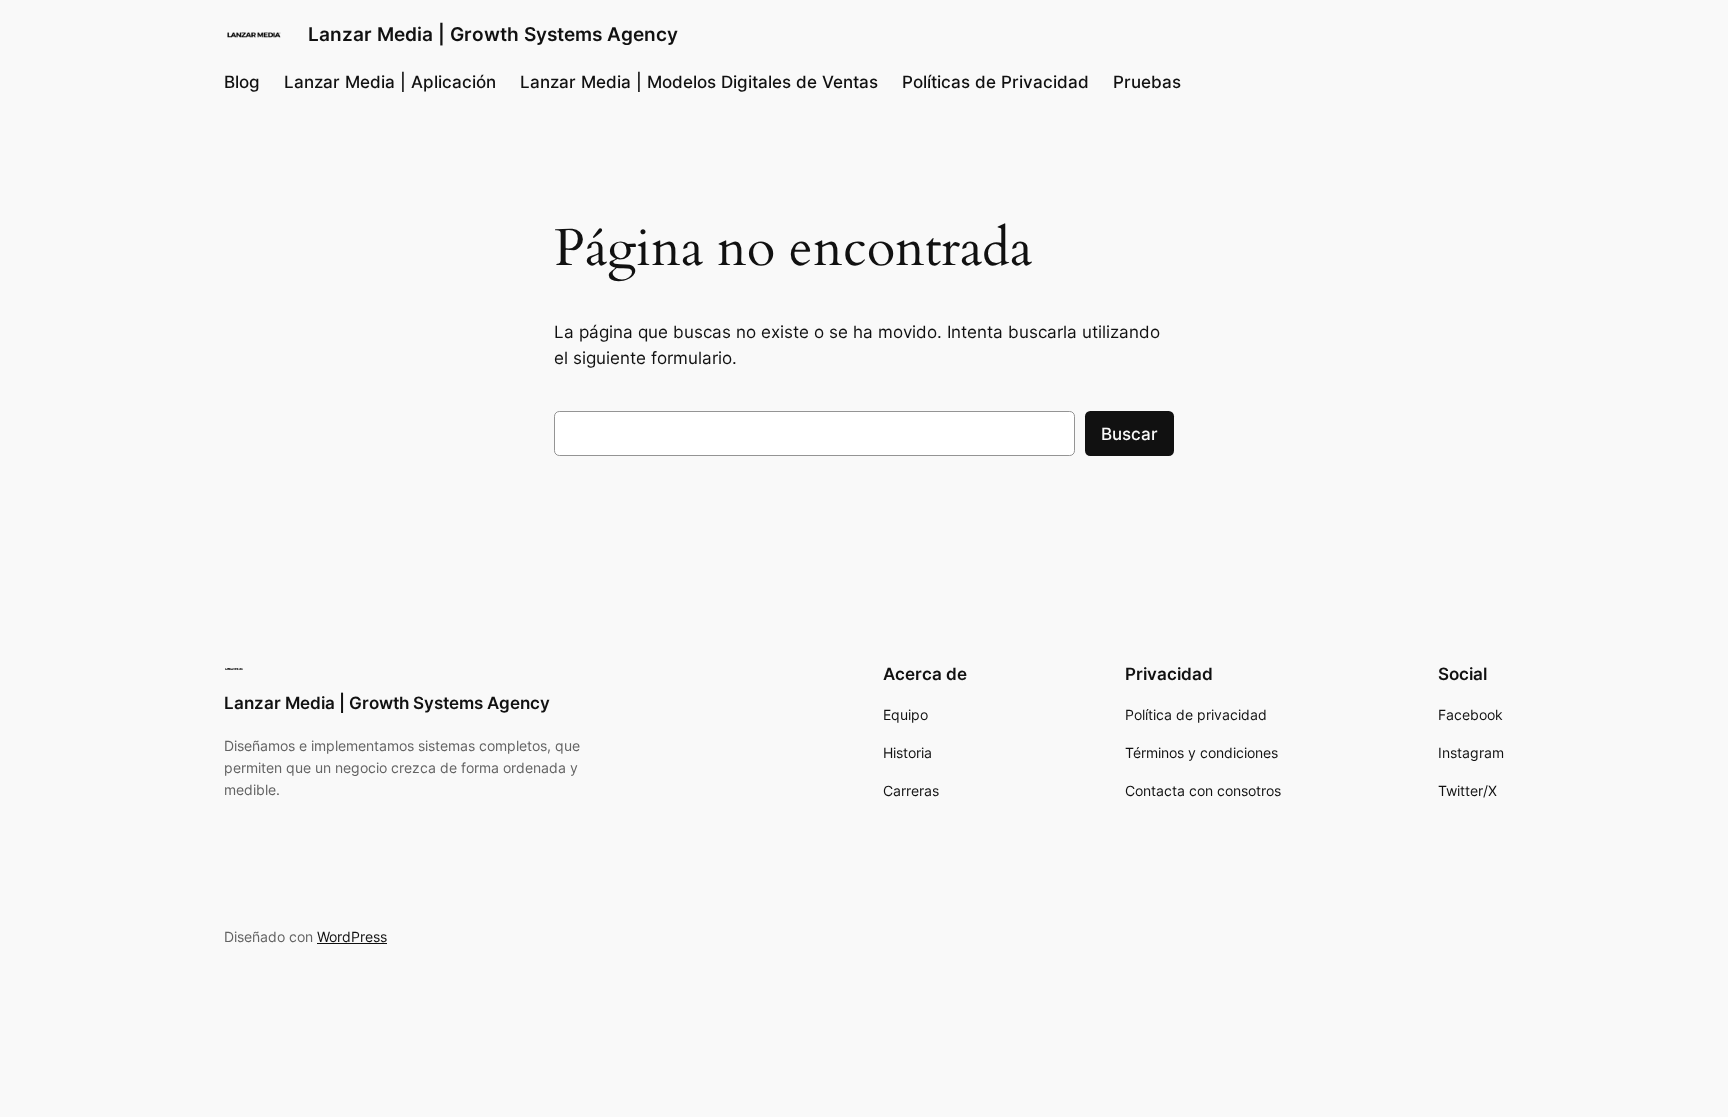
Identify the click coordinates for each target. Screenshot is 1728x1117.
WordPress (352, 936)
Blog (242, 82)
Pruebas (1147, 82)
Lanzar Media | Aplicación (390, 82)
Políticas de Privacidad (995, 82)
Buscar (1129, 434)
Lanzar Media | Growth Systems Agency (493, 34)
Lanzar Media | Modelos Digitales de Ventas (699, 82)
